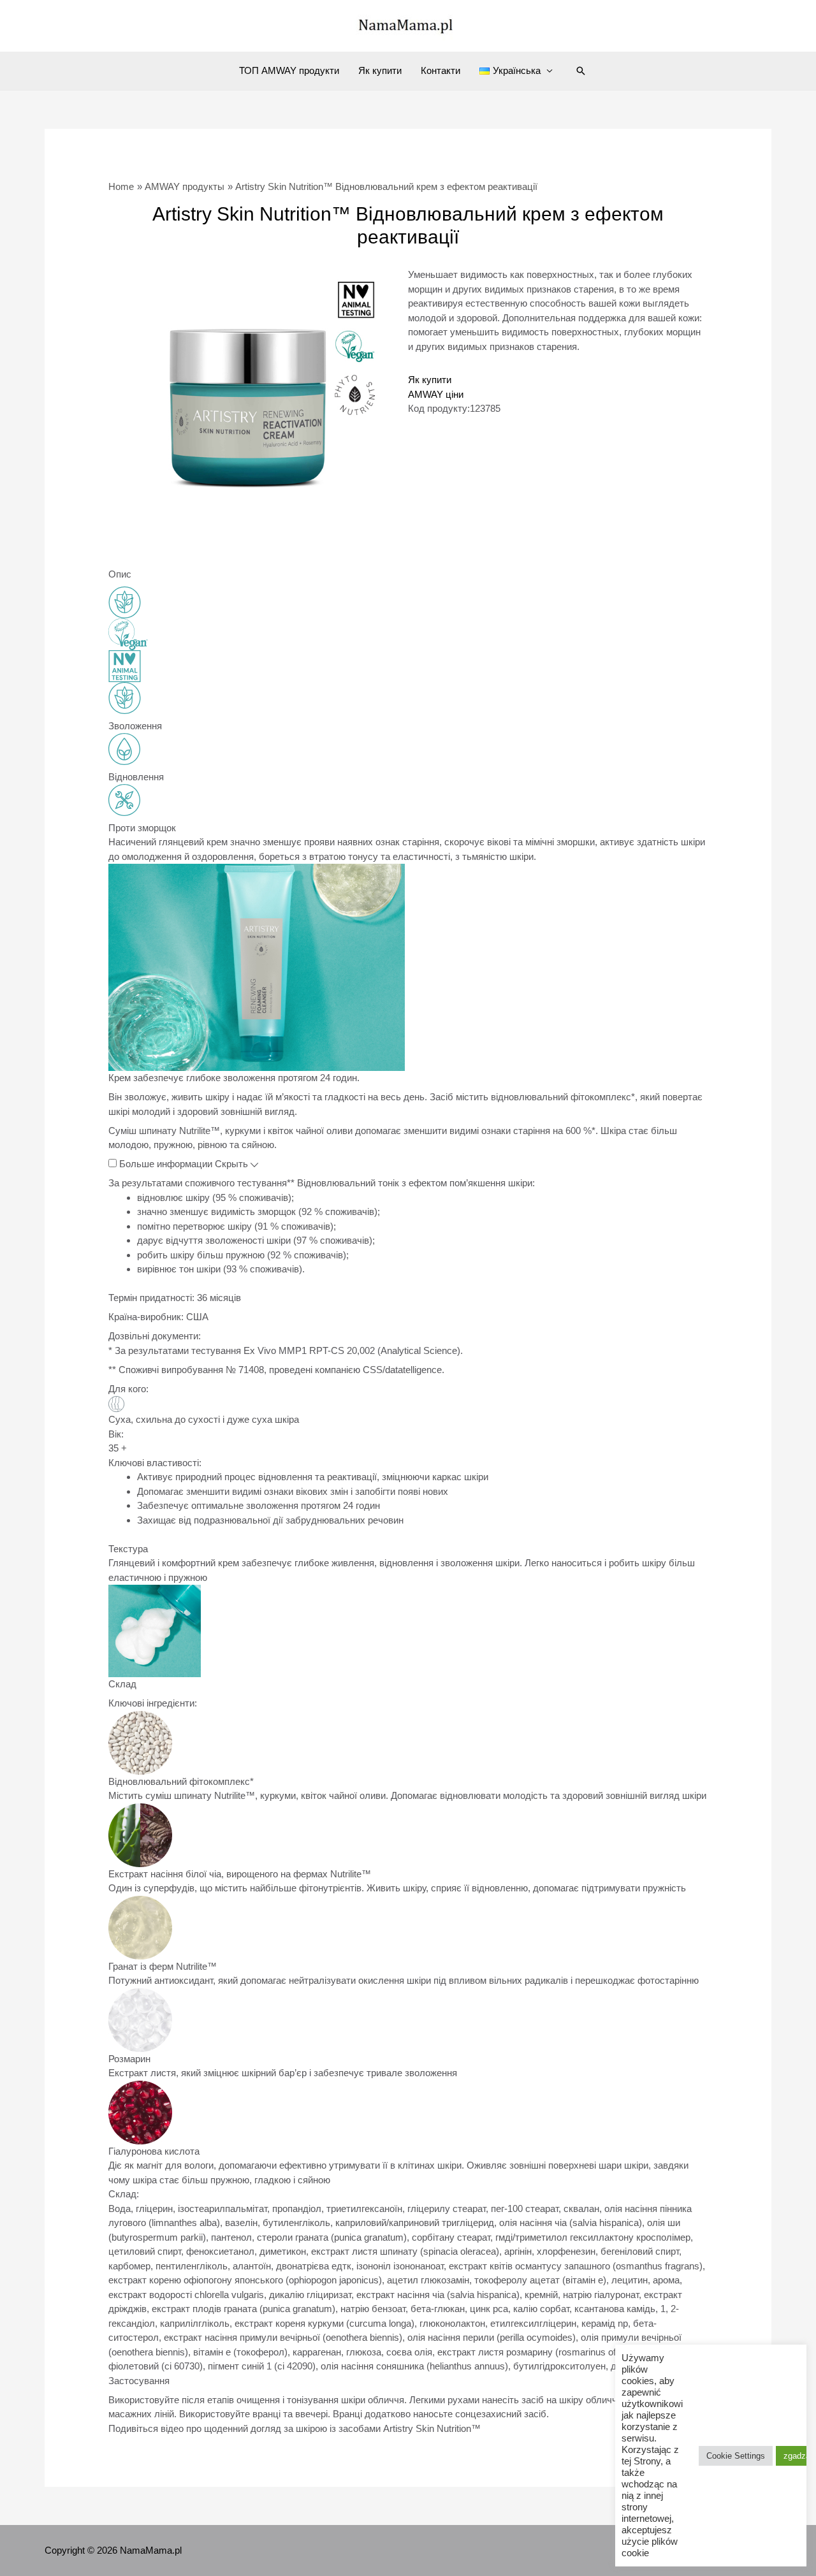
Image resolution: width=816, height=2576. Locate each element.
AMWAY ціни (436, 394)
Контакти (441, 70)
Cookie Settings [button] (736, 2456)
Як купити (380, 70)
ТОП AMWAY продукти (289, 70)
